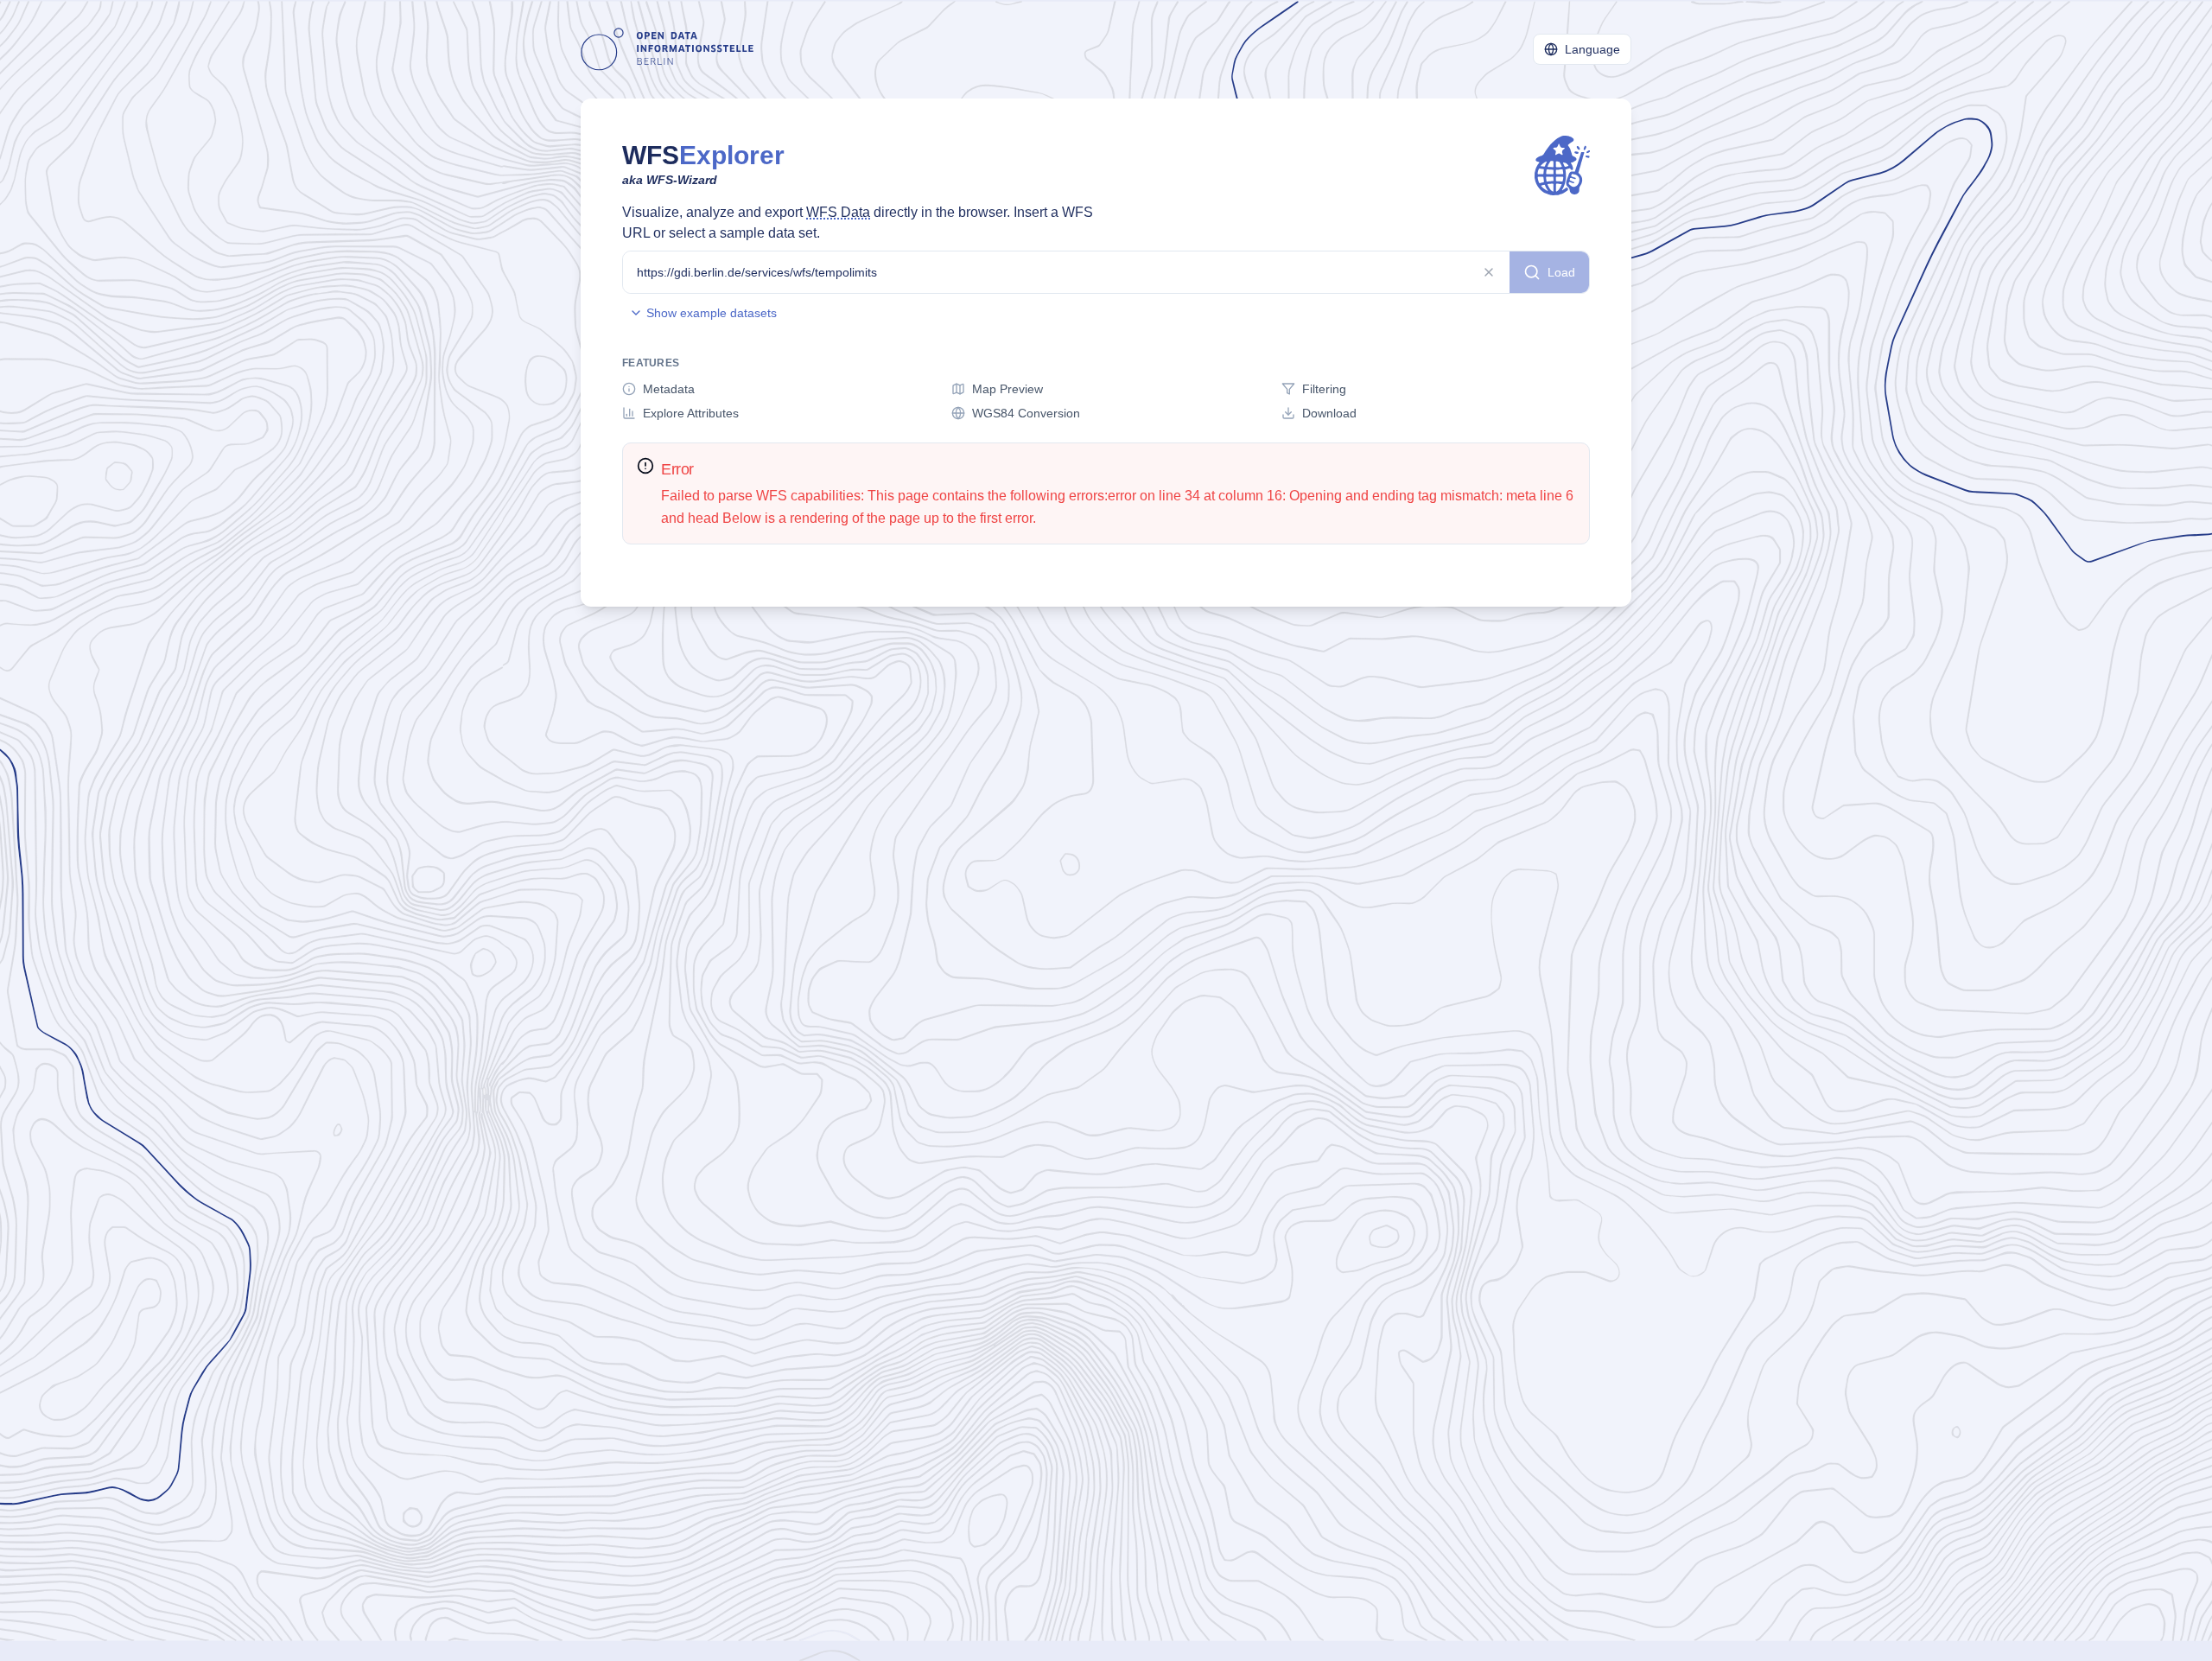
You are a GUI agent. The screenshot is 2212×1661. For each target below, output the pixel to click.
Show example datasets (712, 313)
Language (1592, 49)
